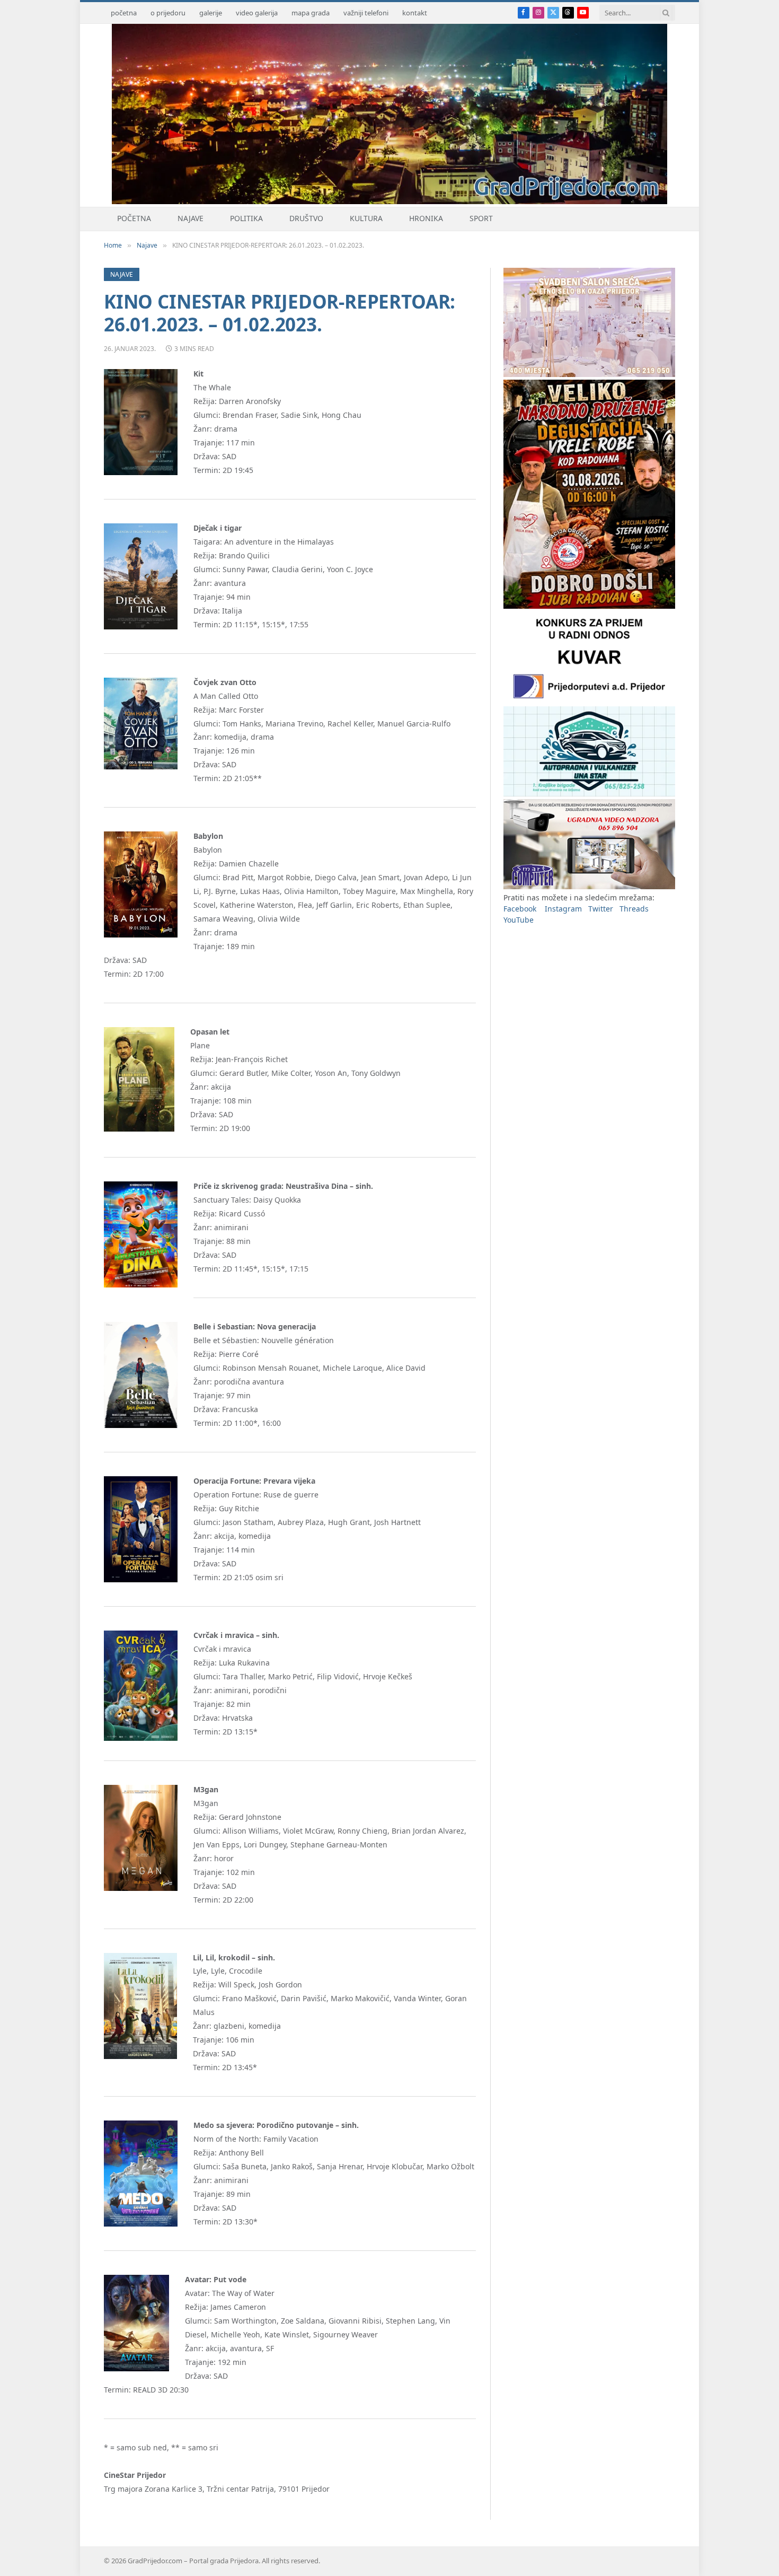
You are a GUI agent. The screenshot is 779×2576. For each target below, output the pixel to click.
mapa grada (311, 13)
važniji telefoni (366, 13)
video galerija (257, 13)
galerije (211, 13)
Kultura (366, 218)
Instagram (563, 909)
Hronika (426, 218)
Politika (246, 218)
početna (124, 13)
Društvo (306, 218)
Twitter (601, 909)
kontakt (415, 13)
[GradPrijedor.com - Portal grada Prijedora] (389, 201)
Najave (191, 218)
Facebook (520, 909)
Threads (634, 909)
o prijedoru (168, 13)
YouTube (519, 920)
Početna (134, 218)
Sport (481, 218)
